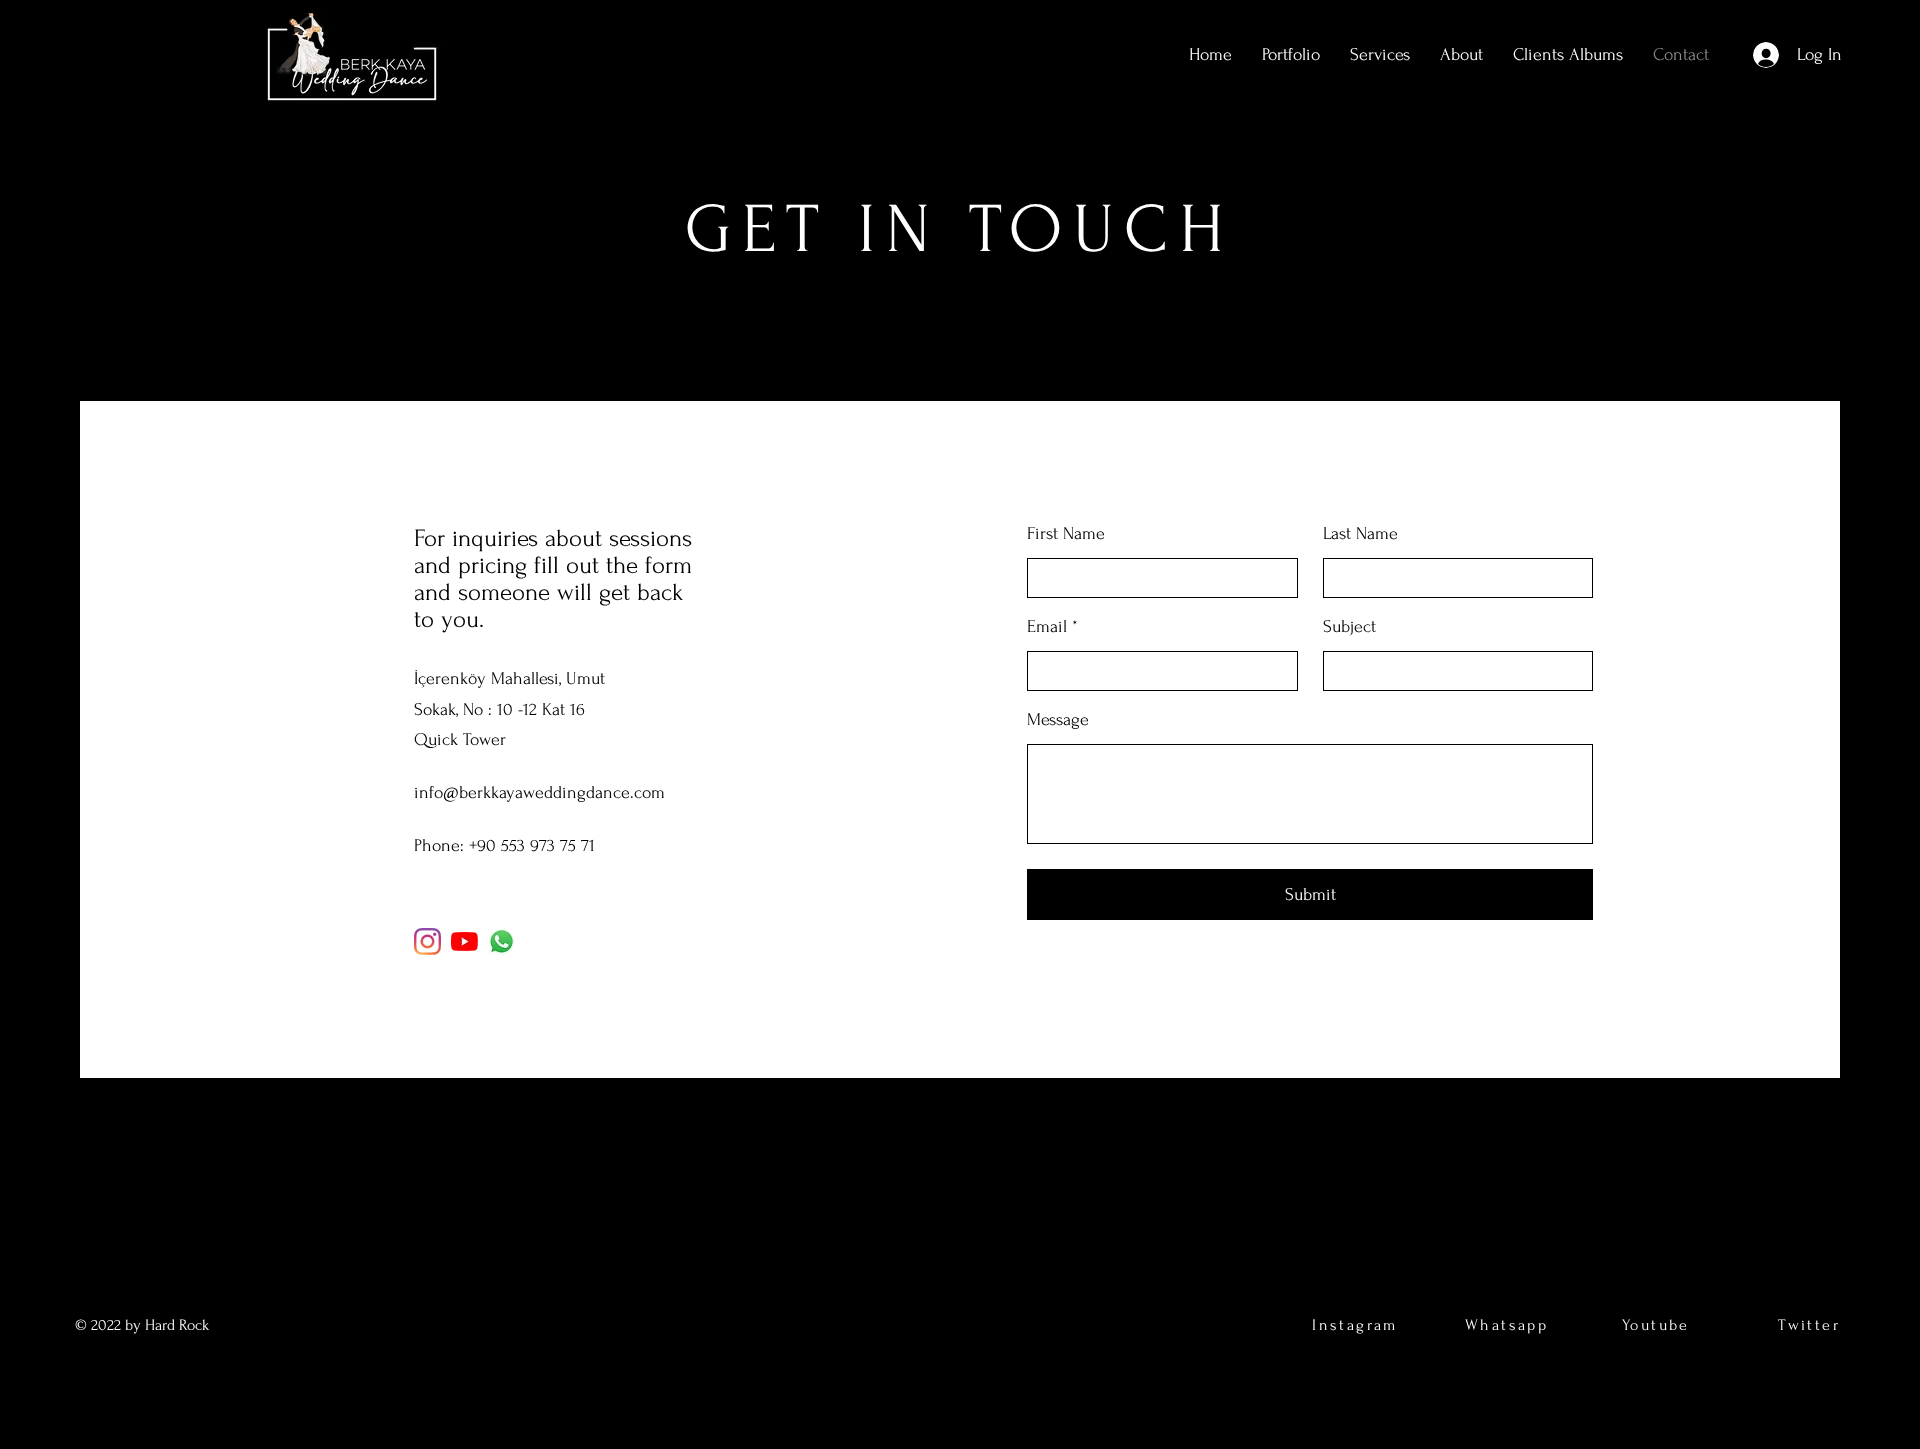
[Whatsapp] (501, 941)
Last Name (1360, 534)
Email (1047, 627)
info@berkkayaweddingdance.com (539, 792)
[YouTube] (464, 941)
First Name (1066, 534)
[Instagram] (427, 941)
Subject (1349, 627)
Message (1058, 720)
